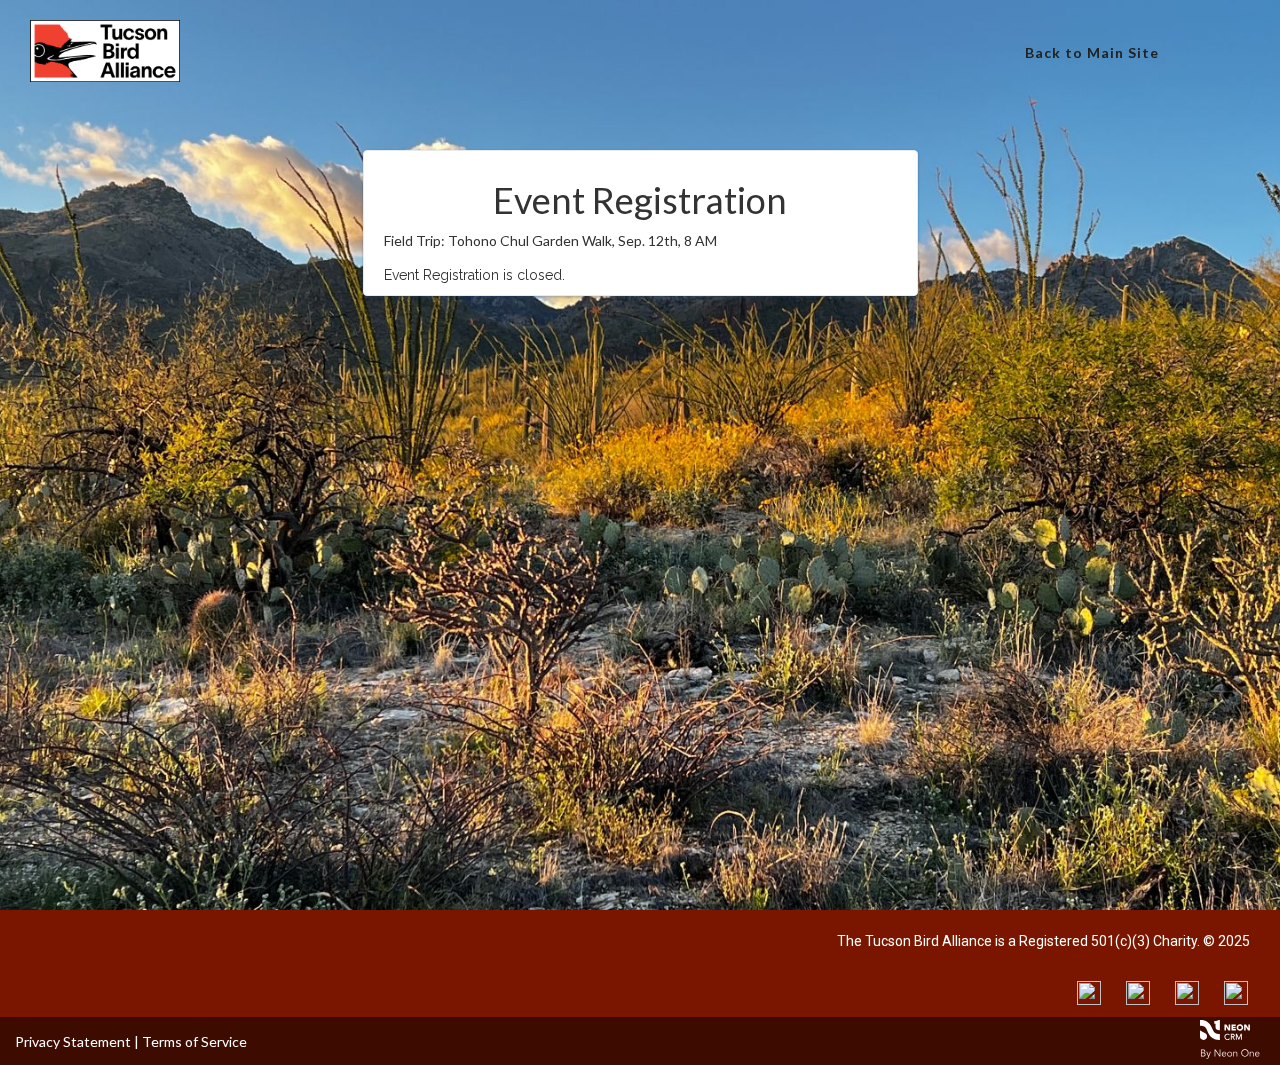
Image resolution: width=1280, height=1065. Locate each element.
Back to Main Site (1092, 52)
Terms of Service (194, 1041)
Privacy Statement (73, 1041)
